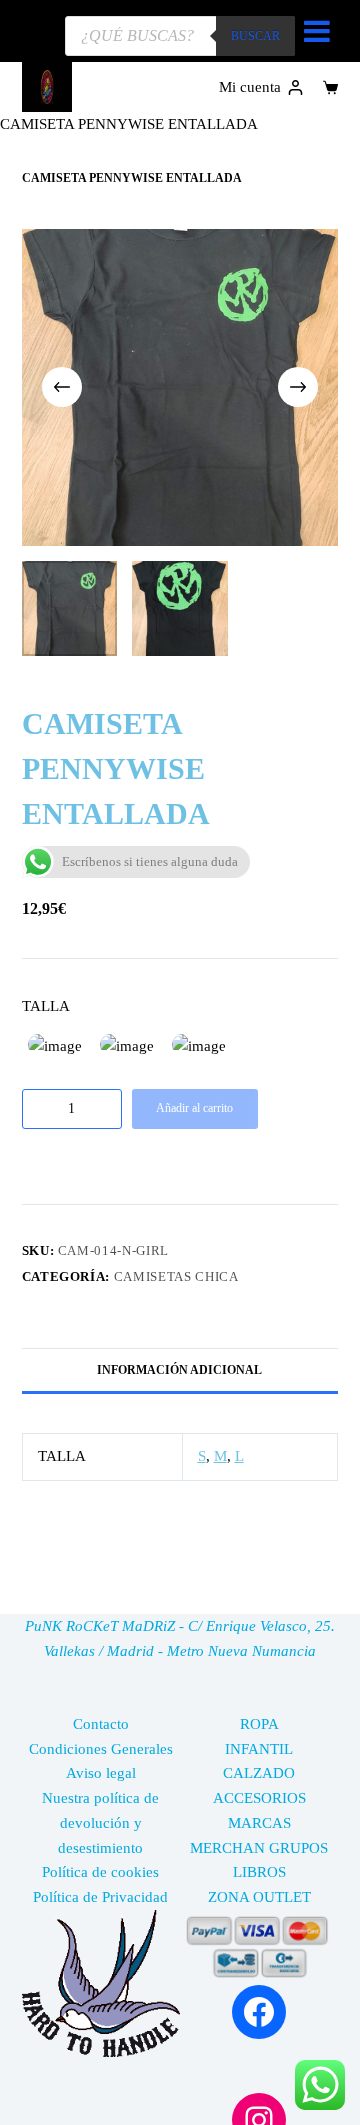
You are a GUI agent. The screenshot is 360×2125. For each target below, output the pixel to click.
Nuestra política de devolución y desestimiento (100, 1823)
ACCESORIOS (259, 1798)
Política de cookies (100, 1872)
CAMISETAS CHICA (176, 1276)
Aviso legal (101, 1773)
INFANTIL (259, 1749)
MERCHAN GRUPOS (259, 1848)
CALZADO (259, 1773)
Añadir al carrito (194, 1108)
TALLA (46, 1006)
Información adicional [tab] (179, 1370)
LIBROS (259, 1872)
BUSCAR (255, 36)
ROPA (259, 1724)
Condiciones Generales (101, 1749)
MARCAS (259, 1823)
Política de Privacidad (100, 1897)
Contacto (101, 1724)
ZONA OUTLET (259, 1897)
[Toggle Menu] (317, 31)
